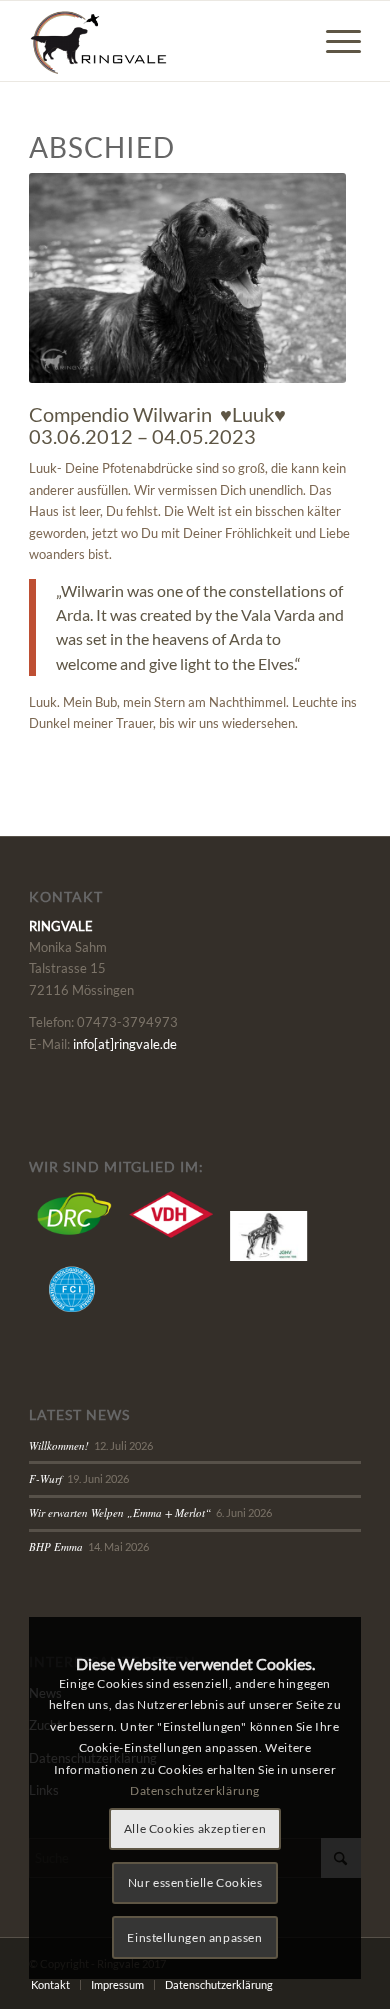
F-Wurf (45, 1478)
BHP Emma (56, 1546)
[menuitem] (333, 41)
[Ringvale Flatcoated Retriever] (161, 41)
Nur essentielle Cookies (195, 1882)
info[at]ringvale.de (125, 1044)
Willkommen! (59, 1445)
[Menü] (333, 41)
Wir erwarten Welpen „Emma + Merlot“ (120, 1512)
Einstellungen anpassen (194, 1937)
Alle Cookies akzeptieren (195, 1828)
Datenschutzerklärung (195, 1790)
